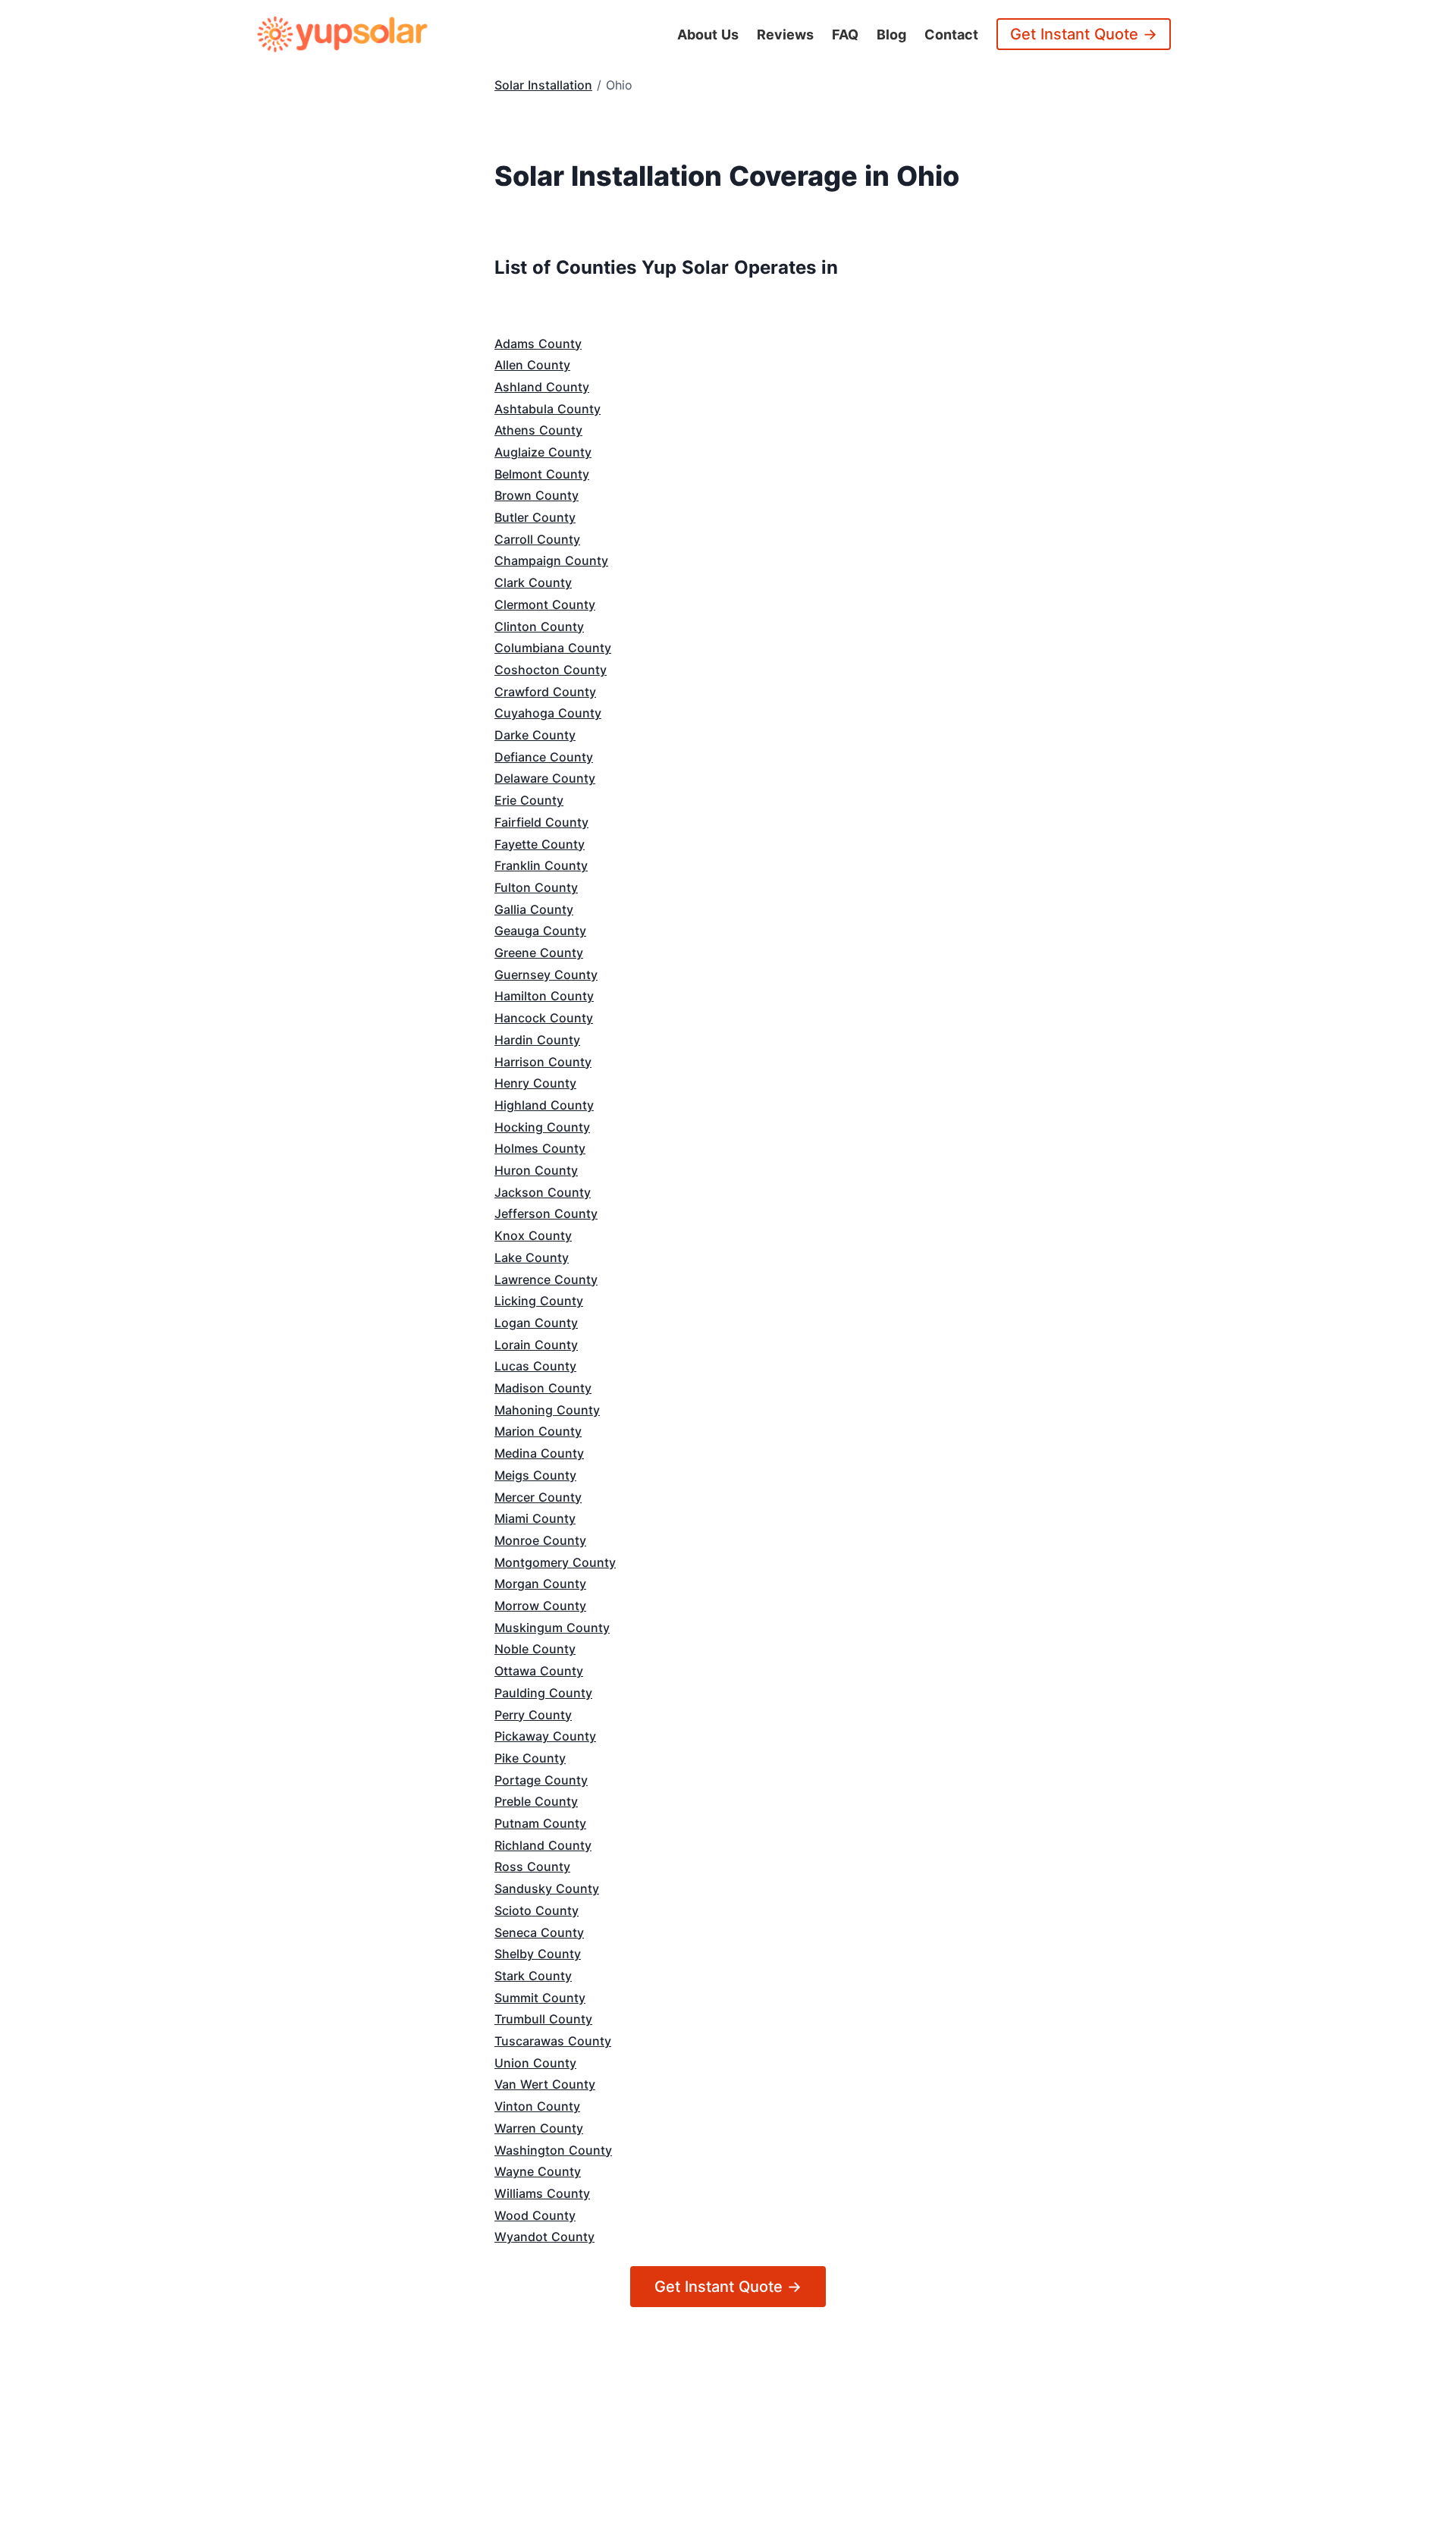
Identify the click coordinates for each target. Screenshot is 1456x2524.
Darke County (535, 735)
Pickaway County (545, 1736)
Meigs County (535, 1475)
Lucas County (535, 1366)
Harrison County (543, 1062)
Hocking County (542, 1127)
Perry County (533, 1715)
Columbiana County (553, 648)
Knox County (533, 1235)
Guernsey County (546, 975)
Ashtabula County (548, 409)
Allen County (532, 365)
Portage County (541, 1780)
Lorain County (536, 1345)
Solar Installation (543, 85)
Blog (891, 35)
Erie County (529, 800)
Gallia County (534, 909)
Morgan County (540, 1584)
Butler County (535, 517)
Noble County (535, 1649)
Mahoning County (547, 1410)
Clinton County (539, 626)
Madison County (543, 1388)
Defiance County (544, 757)
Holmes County (540, 1148)
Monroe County (540, 1540)
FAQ (845, 35)
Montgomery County (555, 1562)
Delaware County (545, 778)
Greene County (539, 953)
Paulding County (543, 1693)
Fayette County (540, 844)
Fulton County (536, 887)
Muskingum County (552, 1628)
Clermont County (545, 604)
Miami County (535, 1518)
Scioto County (537, 1910)
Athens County (538, 430)
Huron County (536, 1170)
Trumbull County (543, 2019)
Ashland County (542, 387)
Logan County (536, 1323)
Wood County (535, 2215)
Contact (951, 35)
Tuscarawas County (553, 2041)
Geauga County (540, 931)
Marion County (538, 1431)
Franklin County (541, 865)
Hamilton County (544, 996)
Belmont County (542, 474)
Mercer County (538, 1497)
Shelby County (538, 1954)
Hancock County (544, 1018)
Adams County (538, 344)
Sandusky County (547, 1888)
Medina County (539, 1453)
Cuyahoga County (548, 713)
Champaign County (551, 560)
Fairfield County (541, 822)
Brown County (537, 495)
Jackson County (543, 1192)
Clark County (533, 582)
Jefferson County (546, 1213)
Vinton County (537, 2106)
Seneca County (539, 1932)
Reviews (785, 35)
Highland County (544, 1105)
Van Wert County (545, 2084)
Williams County (542, 2193)
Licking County (539, 1301)
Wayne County (538, 2171)
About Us (708, 35)
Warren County (539, 2128)
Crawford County (545, 692)
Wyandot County (544, 2237)
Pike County (530, 1758)
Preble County (536, 1801)
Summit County (540, 1998)
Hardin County (537, 1040)
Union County (535, 2063)
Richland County (543, 1845)
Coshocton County (551, 670)
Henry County (535, 1083)
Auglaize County (543, 452)
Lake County (532, 1257)
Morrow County (540, 1606)
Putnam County (540, 1823)
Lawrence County (546, 1279)
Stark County (533, 1976)
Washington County (553, 2150)
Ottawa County (539, 1671)
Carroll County (537, 539)
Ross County (532, 1866)
